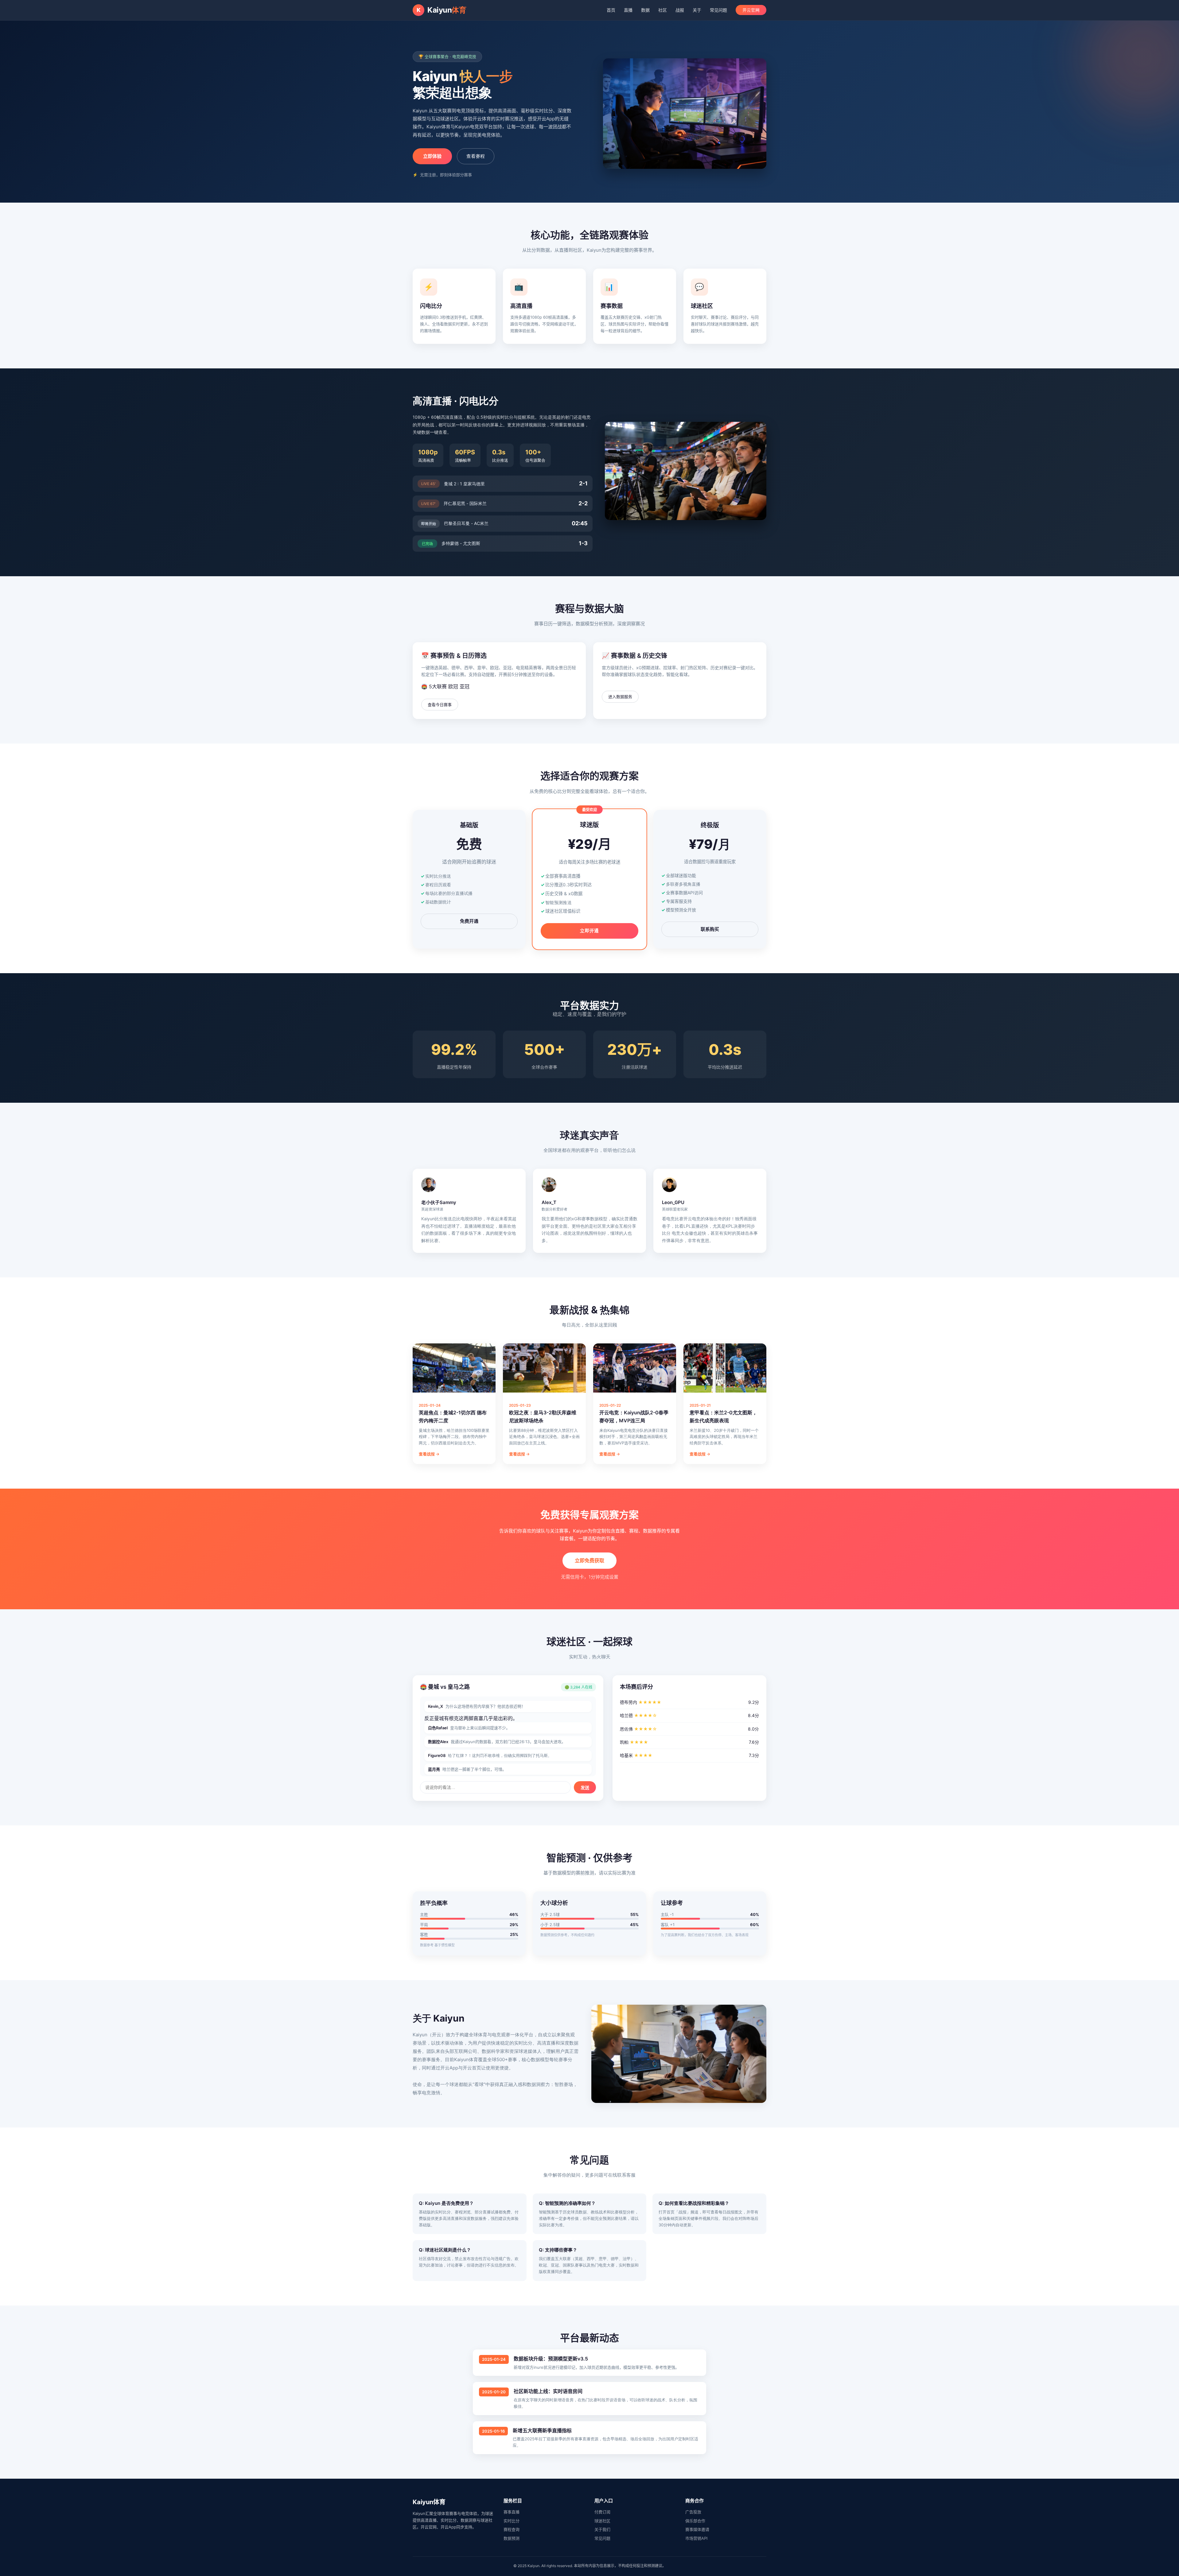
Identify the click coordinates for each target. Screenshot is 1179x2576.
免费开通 (469, 921)
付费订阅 (602, 2512)
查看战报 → (429, 1454)
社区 (663, 10)
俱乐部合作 (695, 2521)
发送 (585, 1788)
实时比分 (512, 2521)
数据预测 (512, 2538)
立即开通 (589, 931)
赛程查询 (512, 2529)
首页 (611, 10)
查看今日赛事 (440, 705)
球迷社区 (602, 2521)
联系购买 (710, 929)
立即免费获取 (589, 1560)
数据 (645, 10)
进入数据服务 (620, 697)
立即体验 (432, 156)
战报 (680, 10)
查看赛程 (476, 156)
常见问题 (718, 10)
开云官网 (751, 10)
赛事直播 (512, 2512)
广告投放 (693, 2512)
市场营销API (696, 2538)
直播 (628, 10)
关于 (697, 10)
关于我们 (602, 2529)
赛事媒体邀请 (697, 2529)
